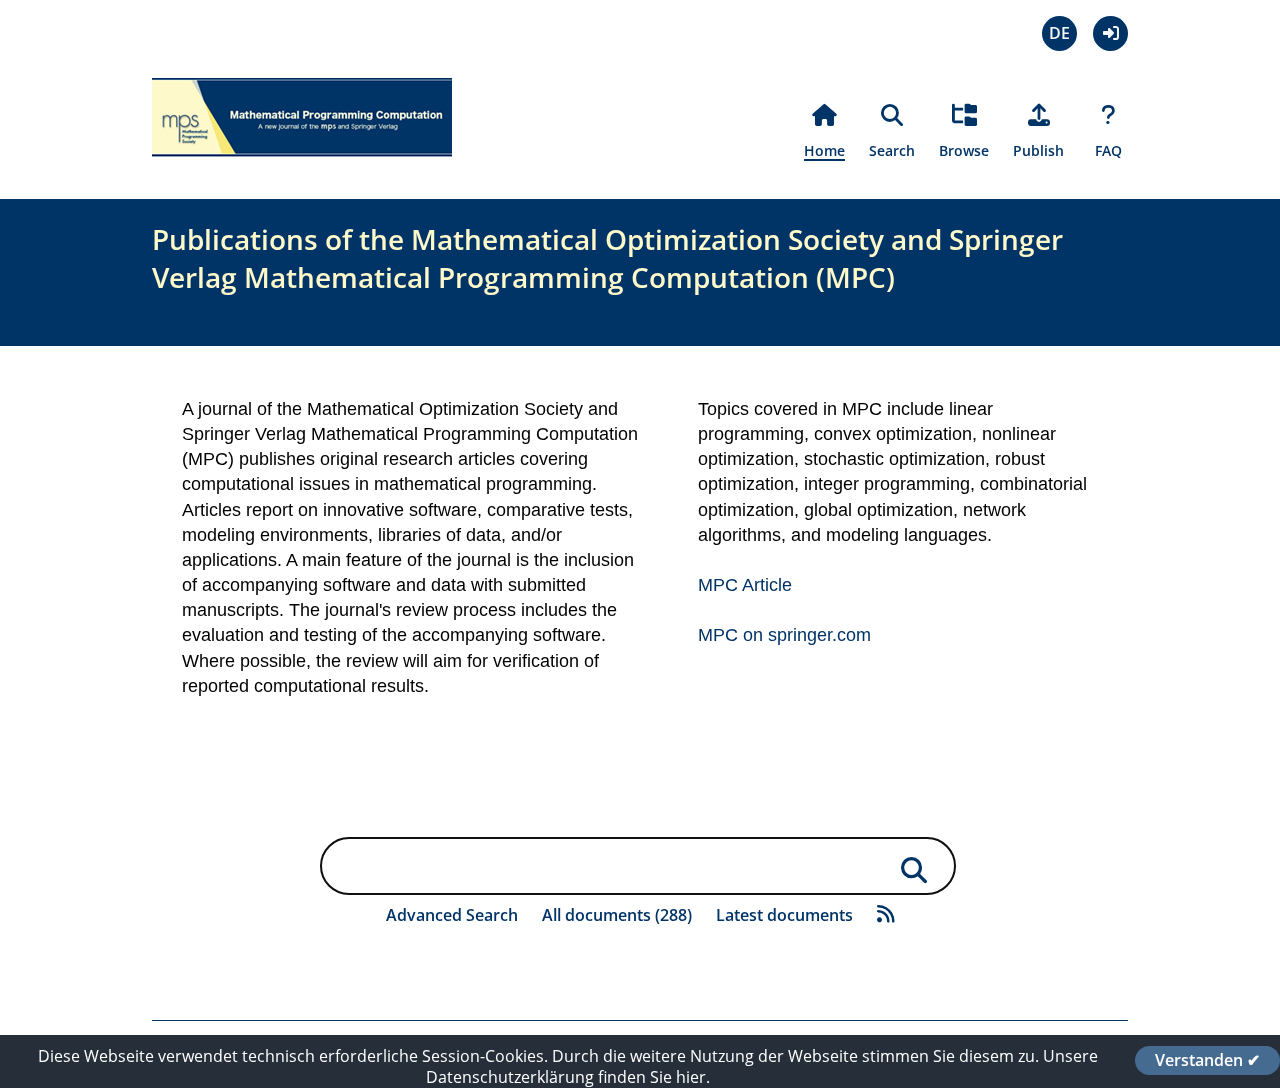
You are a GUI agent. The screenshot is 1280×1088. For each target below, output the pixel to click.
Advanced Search (452, 915)
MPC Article (745, 585)
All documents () (617, 915)
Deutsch (1059, 33)
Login (1110, 33)
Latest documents (784, 915)
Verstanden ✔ (1207, 1060)
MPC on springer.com (784, 635)
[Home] (302, 168)
